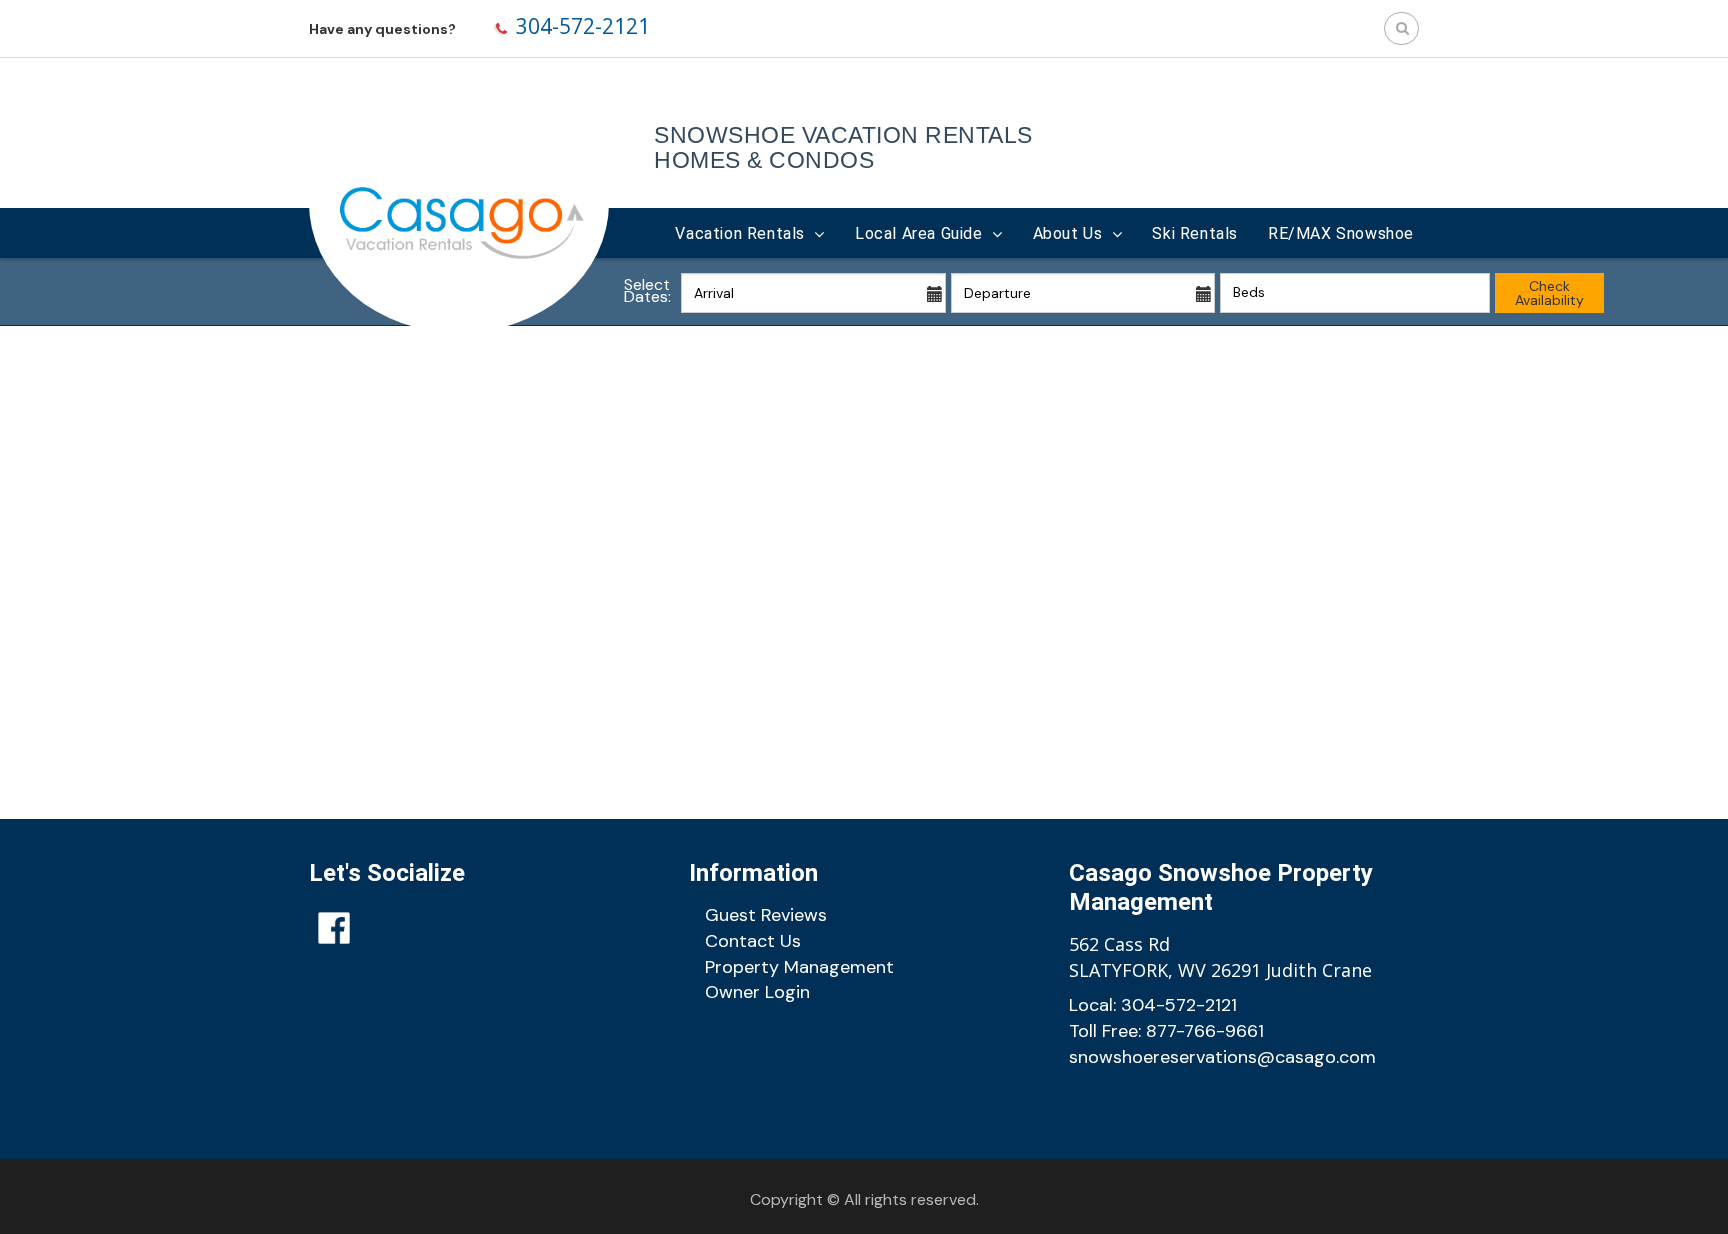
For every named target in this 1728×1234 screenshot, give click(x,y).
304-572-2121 (583, 26)
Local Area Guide (919, 233)
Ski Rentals (1195, 233)
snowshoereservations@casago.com (1222, 1057)
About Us (1068, 233)
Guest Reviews (766, 915)
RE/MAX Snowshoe (1341, 233)
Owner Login (757, 992)
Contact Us (753, 941)
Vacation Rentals (740, 233)
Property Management (799, 967)
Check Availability (1549, 293)
